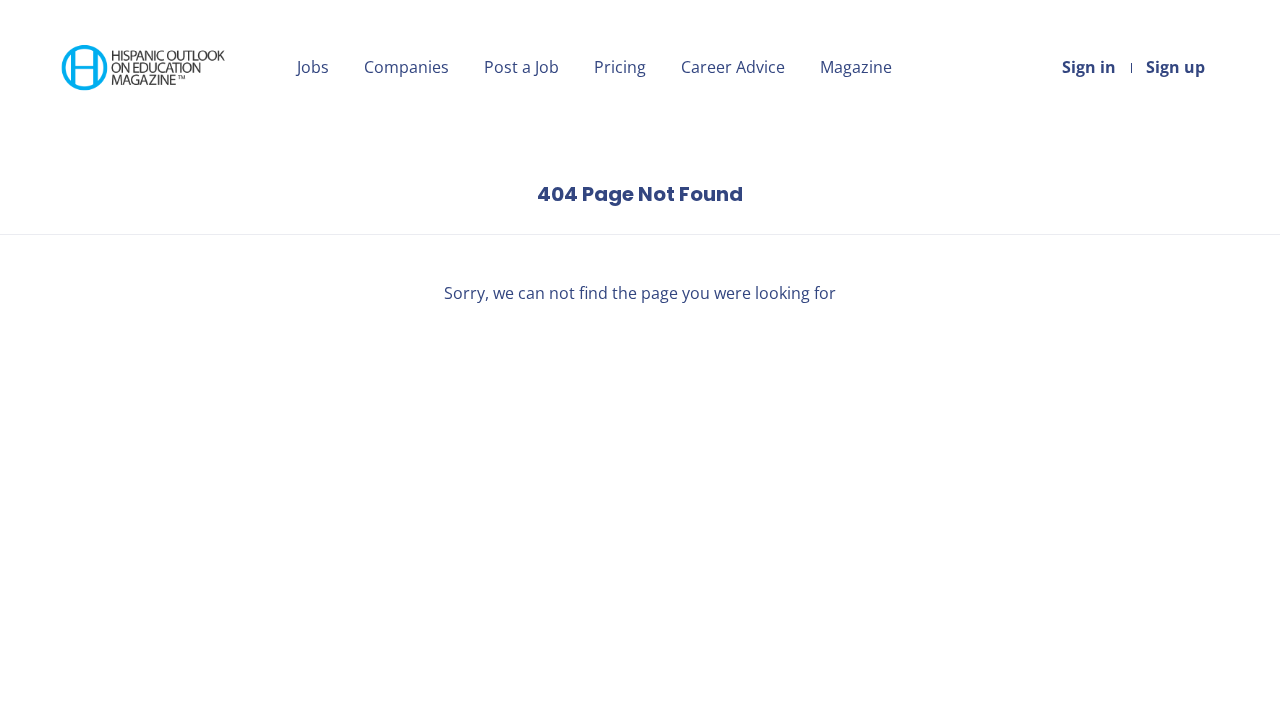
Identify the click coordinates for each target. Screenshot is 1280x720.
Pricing (620, 67)
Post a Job (521, 67)
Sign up (1175, 67)
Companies (406, 67)
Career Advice (733, 67)
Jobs (313, 67)
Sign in (1089, 67)
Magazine (856, 67)
